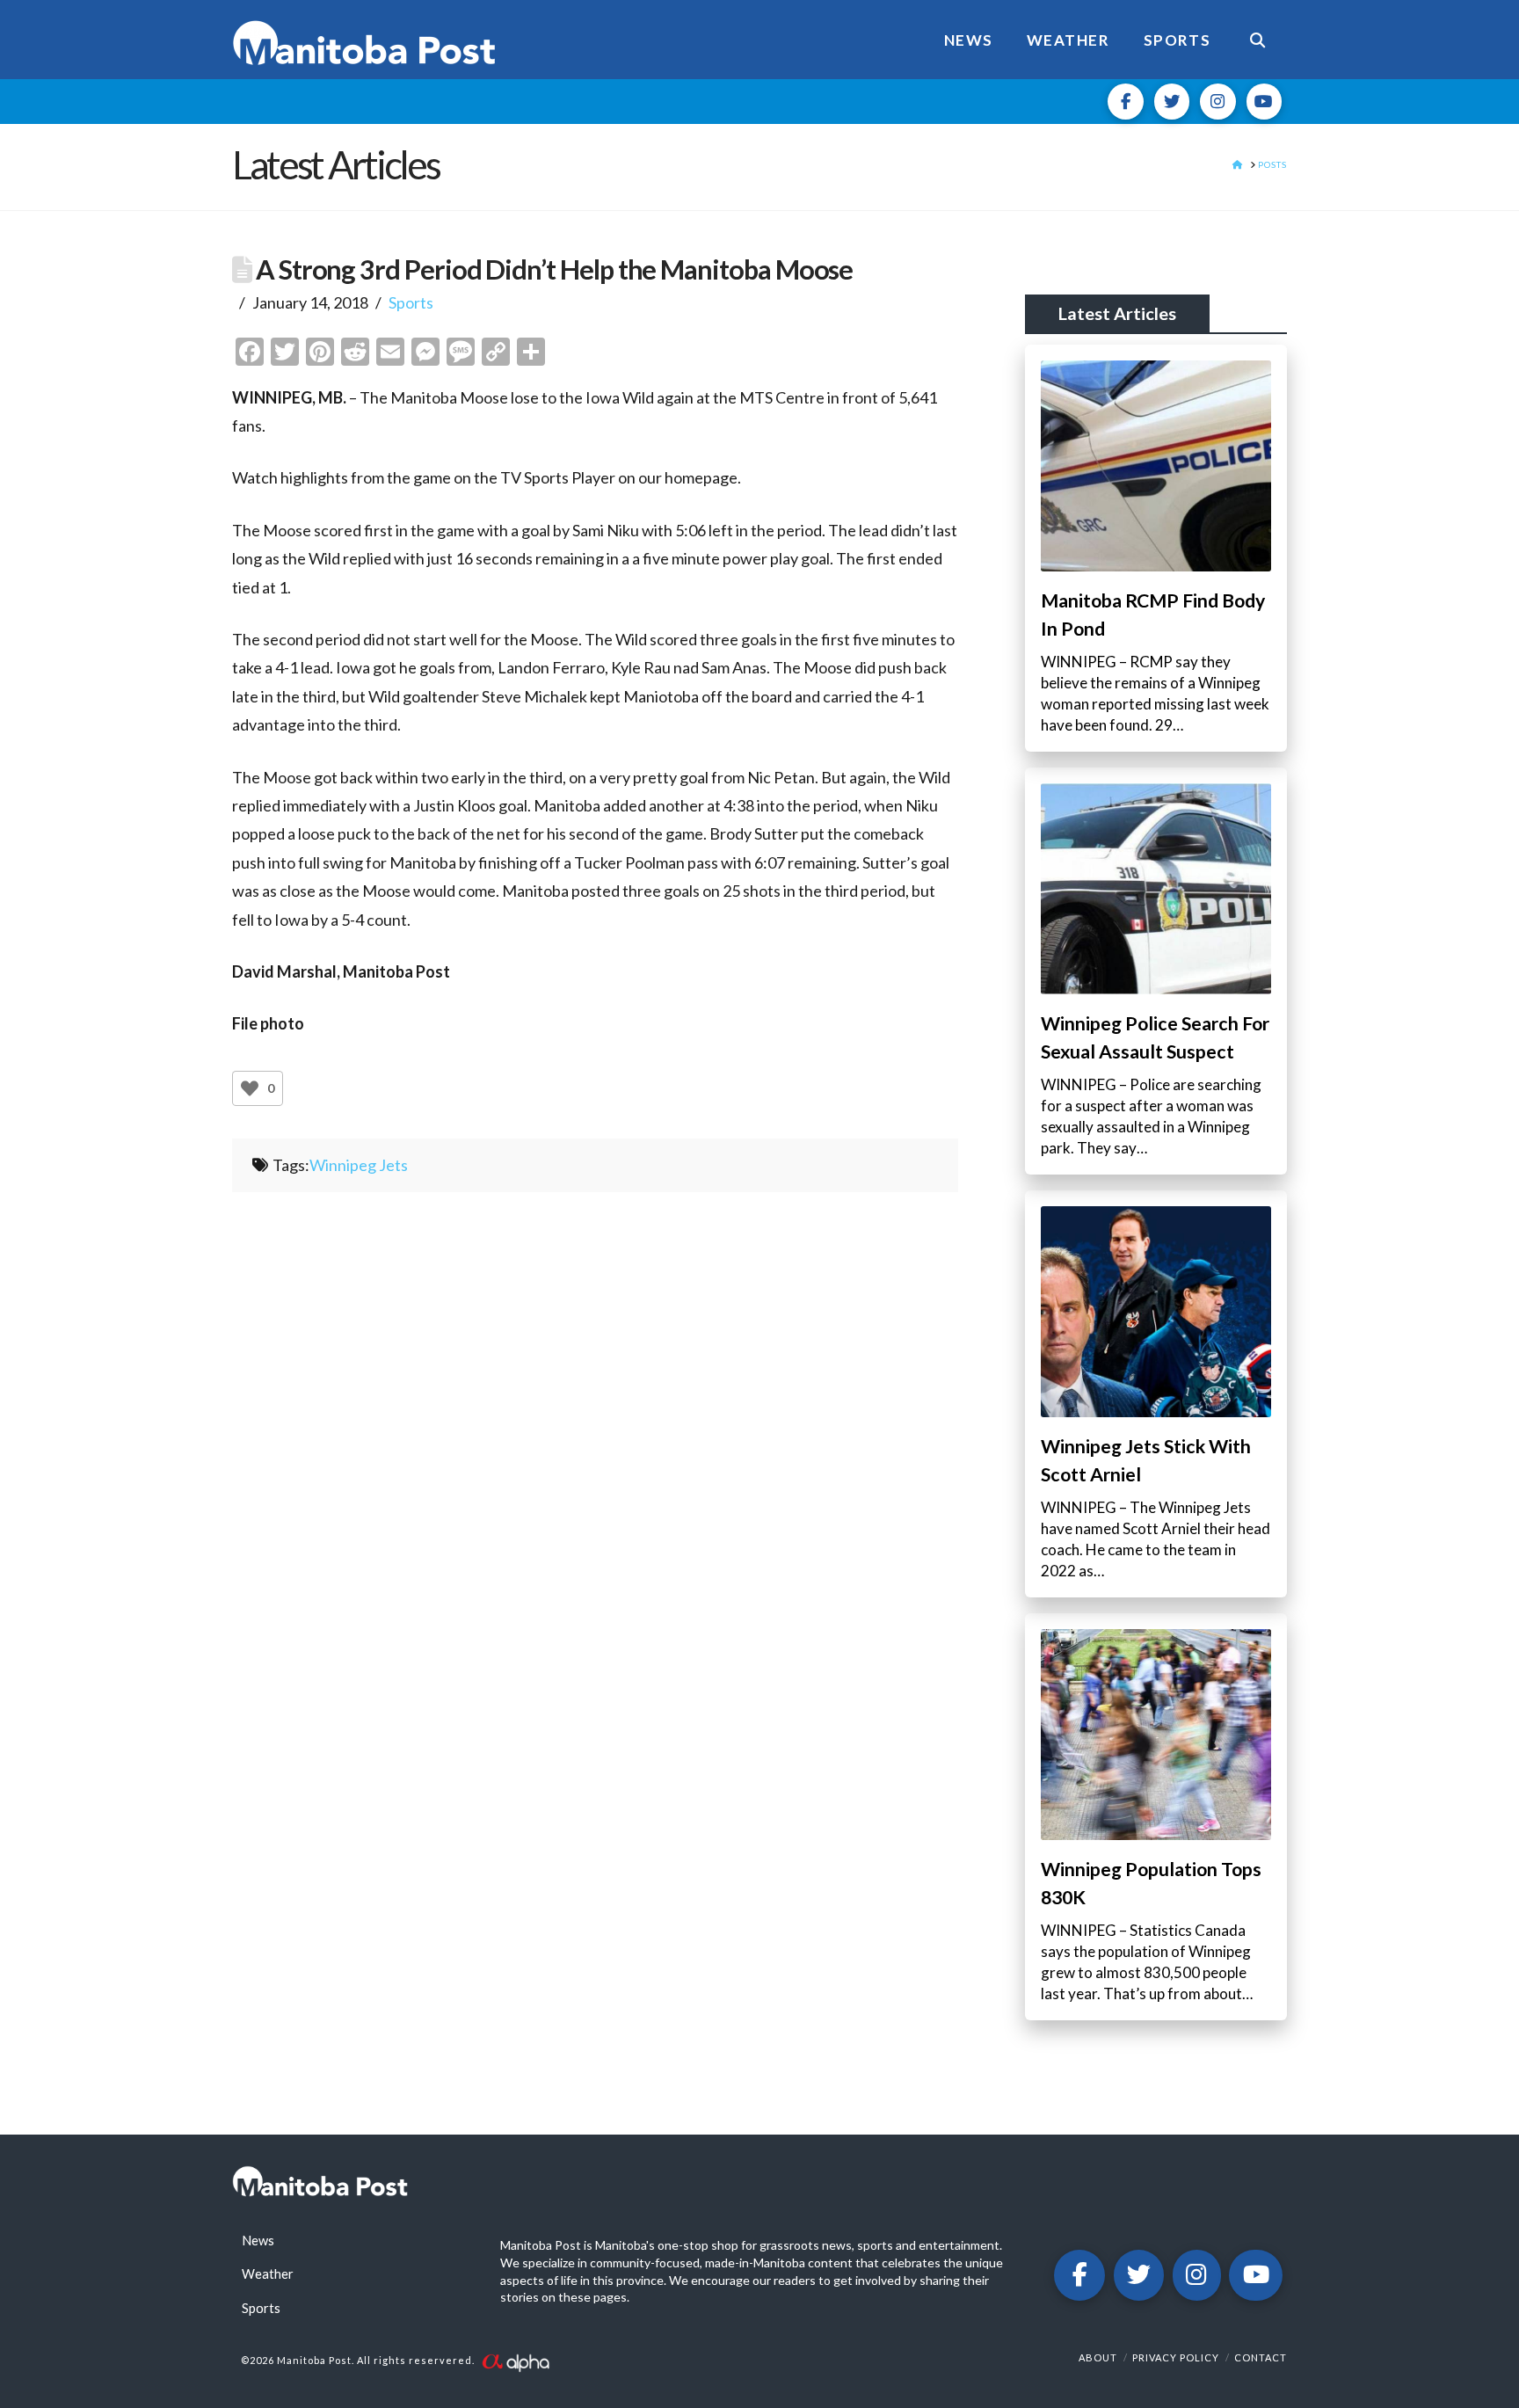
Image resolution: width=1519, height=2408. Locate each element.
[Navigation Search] (1257, 40)
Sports (411, 302)
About (1098, 2357)
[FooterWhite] (515, 2361)
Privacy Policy (1176, 2357)
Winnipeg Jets (359, 1165)
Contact (1261, 2357)
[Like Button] (250, 1088)
